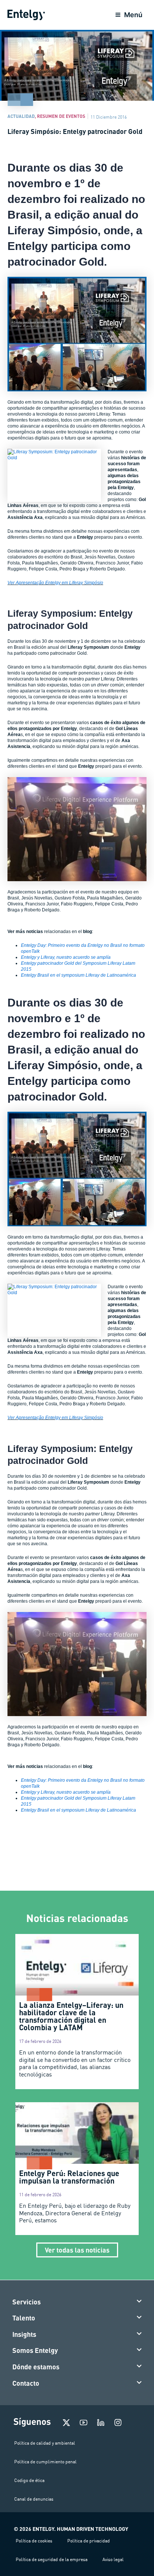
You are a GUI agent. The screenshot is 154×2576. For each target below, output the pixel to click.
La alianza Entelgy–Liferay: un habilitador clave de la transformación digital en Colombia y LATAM (71, 2016)
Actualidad (21, 116)
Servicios (27, 2302)
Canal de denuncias (34, 2499)
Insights (24, 2334)
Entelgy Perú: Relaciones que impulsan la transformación (69, 2177)
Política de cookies (34, 2541)
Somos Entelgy (35, 2350)
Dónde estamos (36, 2367)
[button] (77, 2302)
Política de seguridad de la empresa (52, 2559)
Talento (24, 2318)
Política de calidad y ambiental (45, 2443)
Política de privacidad (89, 2541)
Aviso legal (113, 2559)
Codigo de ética (29, 2480)
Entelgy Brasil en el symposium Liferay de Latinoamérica (78, 975)
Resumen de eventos (61, 116)
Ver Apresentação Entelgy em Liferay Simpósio (55, 583)
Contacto (26, 2383)
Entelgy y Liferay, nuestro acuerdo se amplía (66, 957)
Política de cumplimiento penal (45, 2462)
